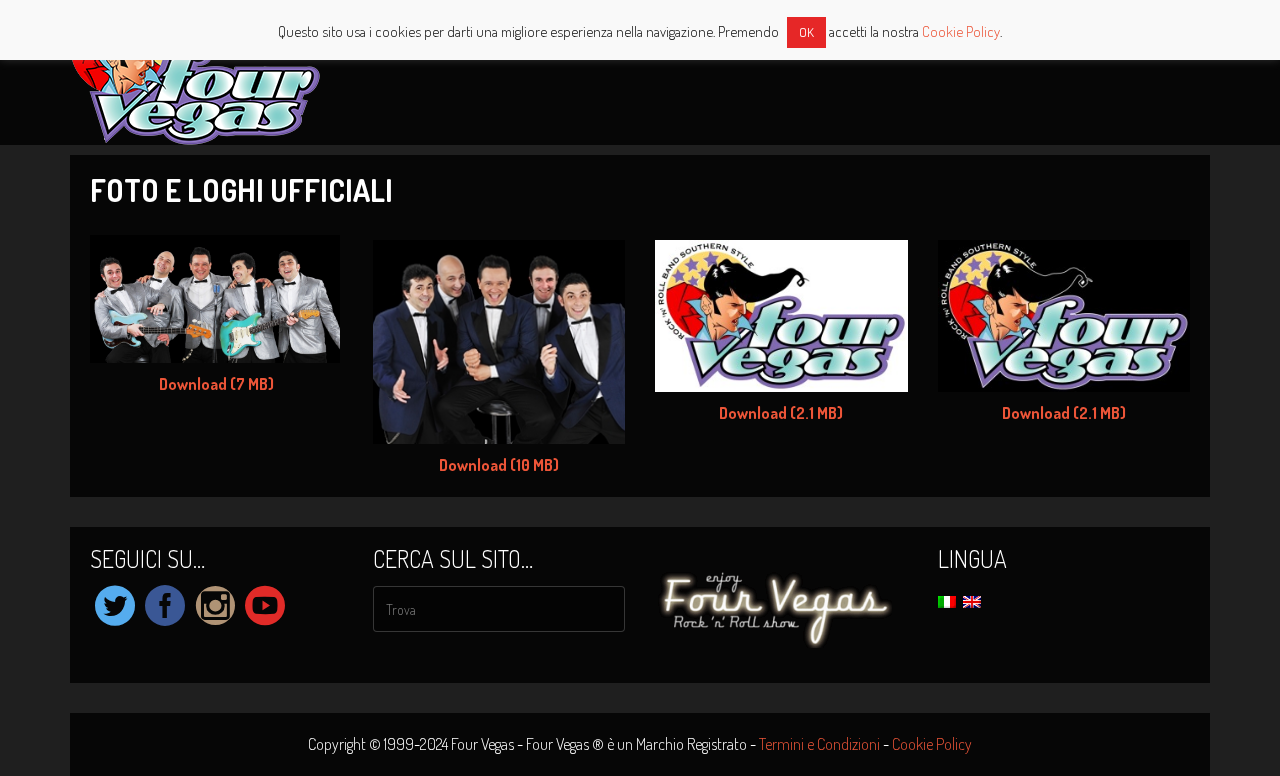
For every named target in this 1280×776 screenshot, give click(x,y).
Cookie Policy (932, 744)
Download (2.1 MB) (781, 413)
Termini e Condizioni (819, 744)
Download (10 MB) (499, 465)
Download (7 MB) (216, 384)
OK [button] (806, 32)
